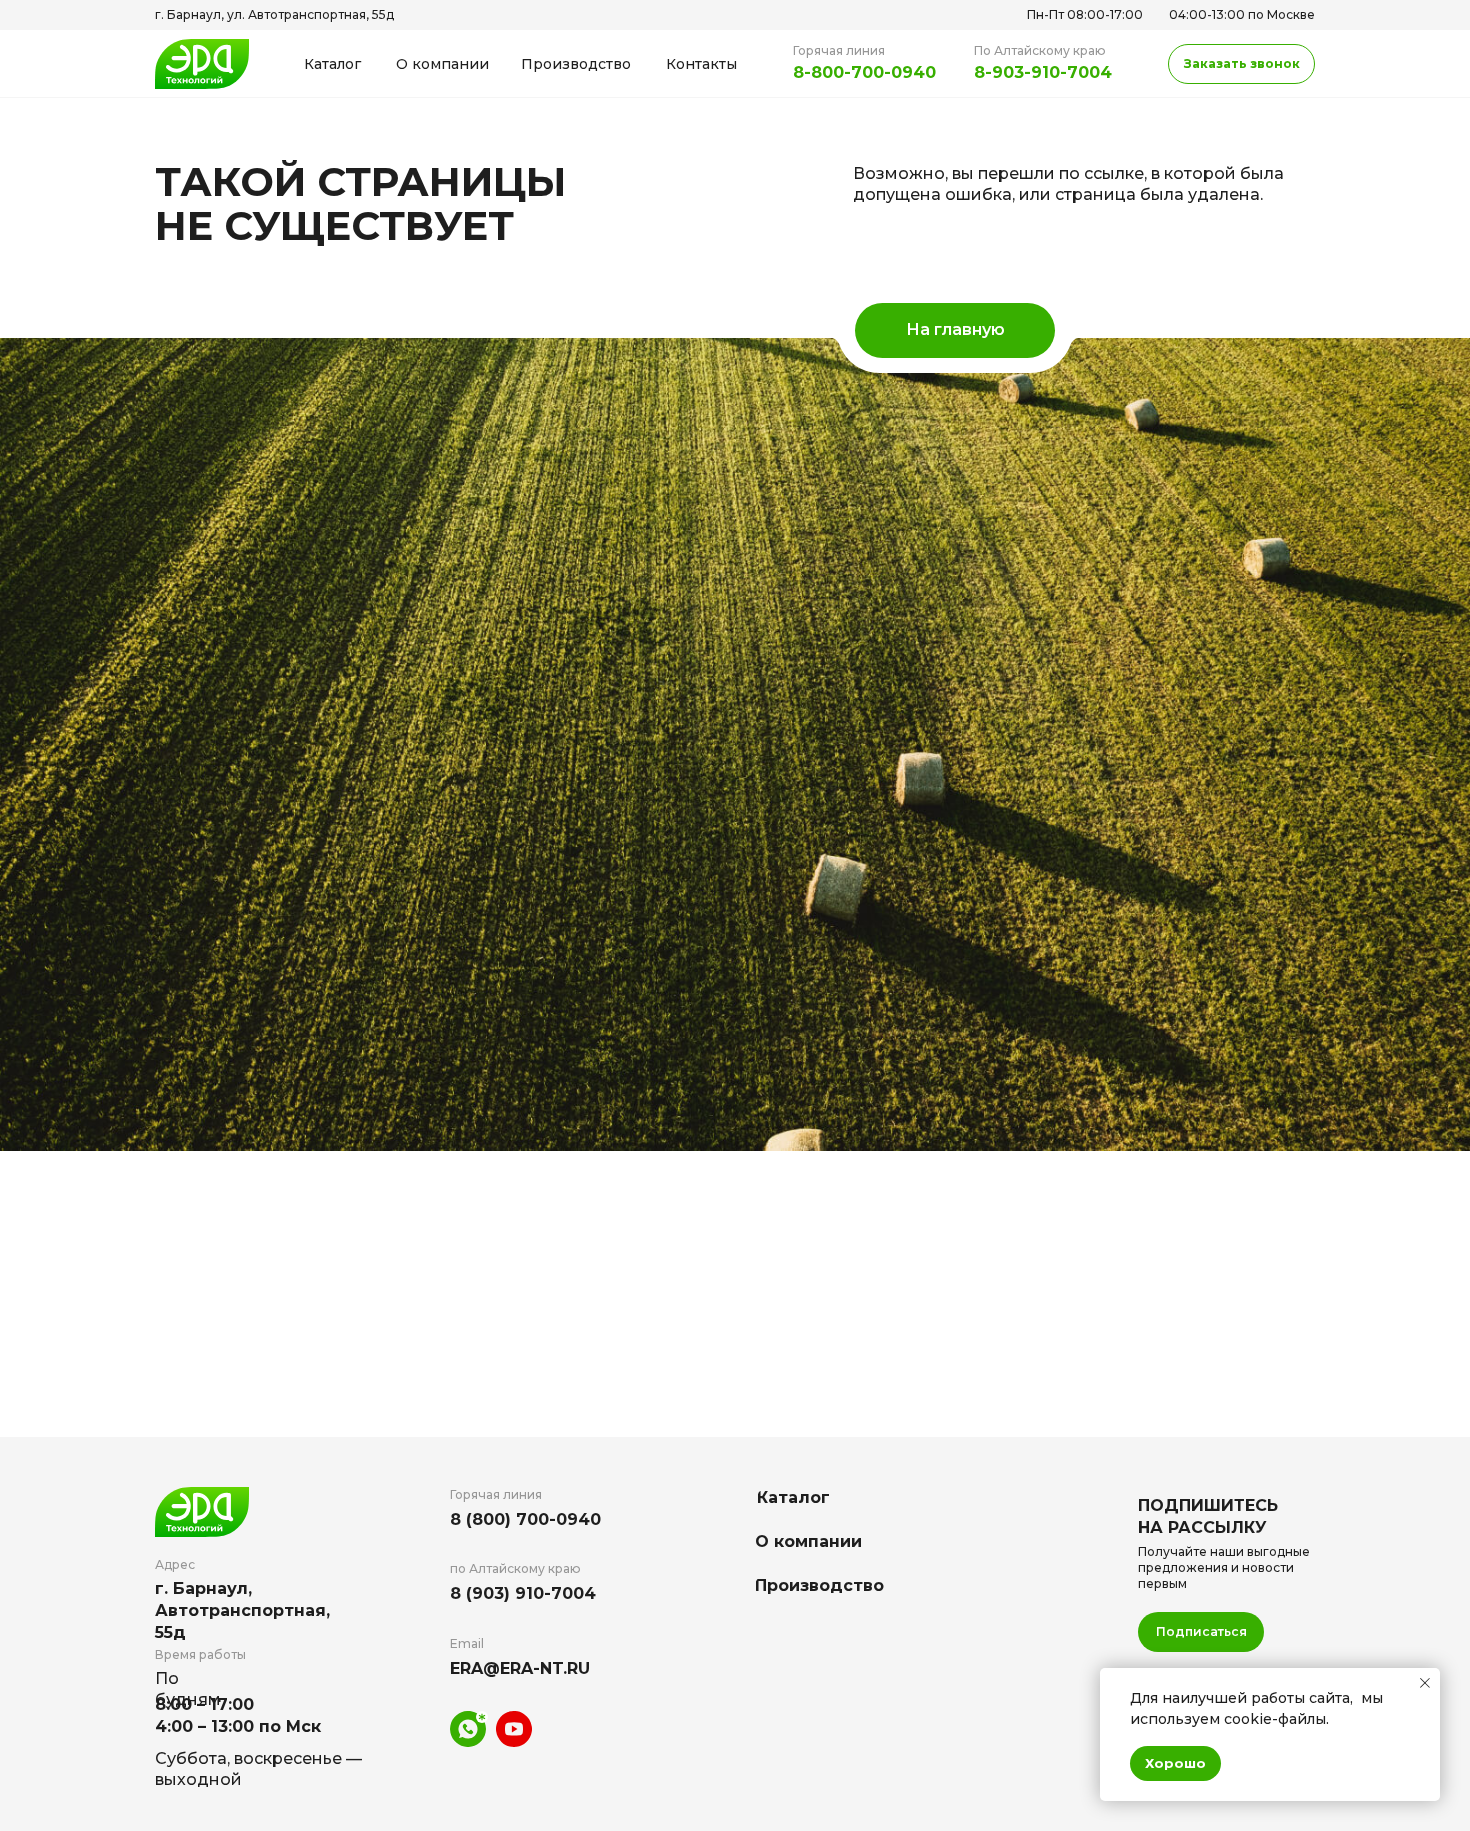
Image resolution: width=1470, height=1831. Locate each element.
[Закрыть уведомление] (1425, 1683)
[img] (202, 64)
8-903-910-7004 (1043, 72)
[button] (1241, 64)
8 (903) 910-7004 (523, 1593)
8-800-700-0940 (864, 72)
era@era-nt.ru (520, 1668)
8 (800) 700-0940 (525, 1519)
